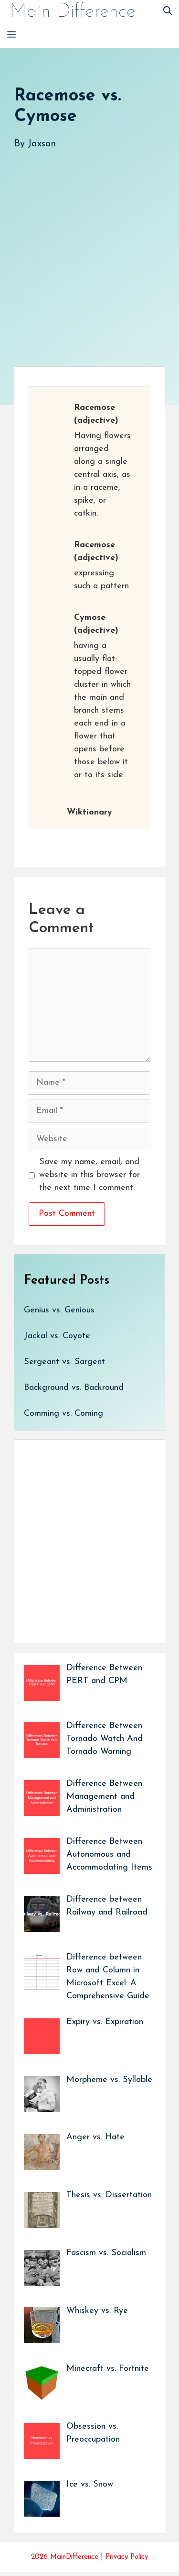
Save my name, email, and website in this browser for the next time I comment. (89, 1175)
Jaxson (42, 144)
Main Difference (73, 12)
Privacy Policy (127, 2557)
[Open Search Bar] (168, 12)
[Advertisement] (89, 248)
